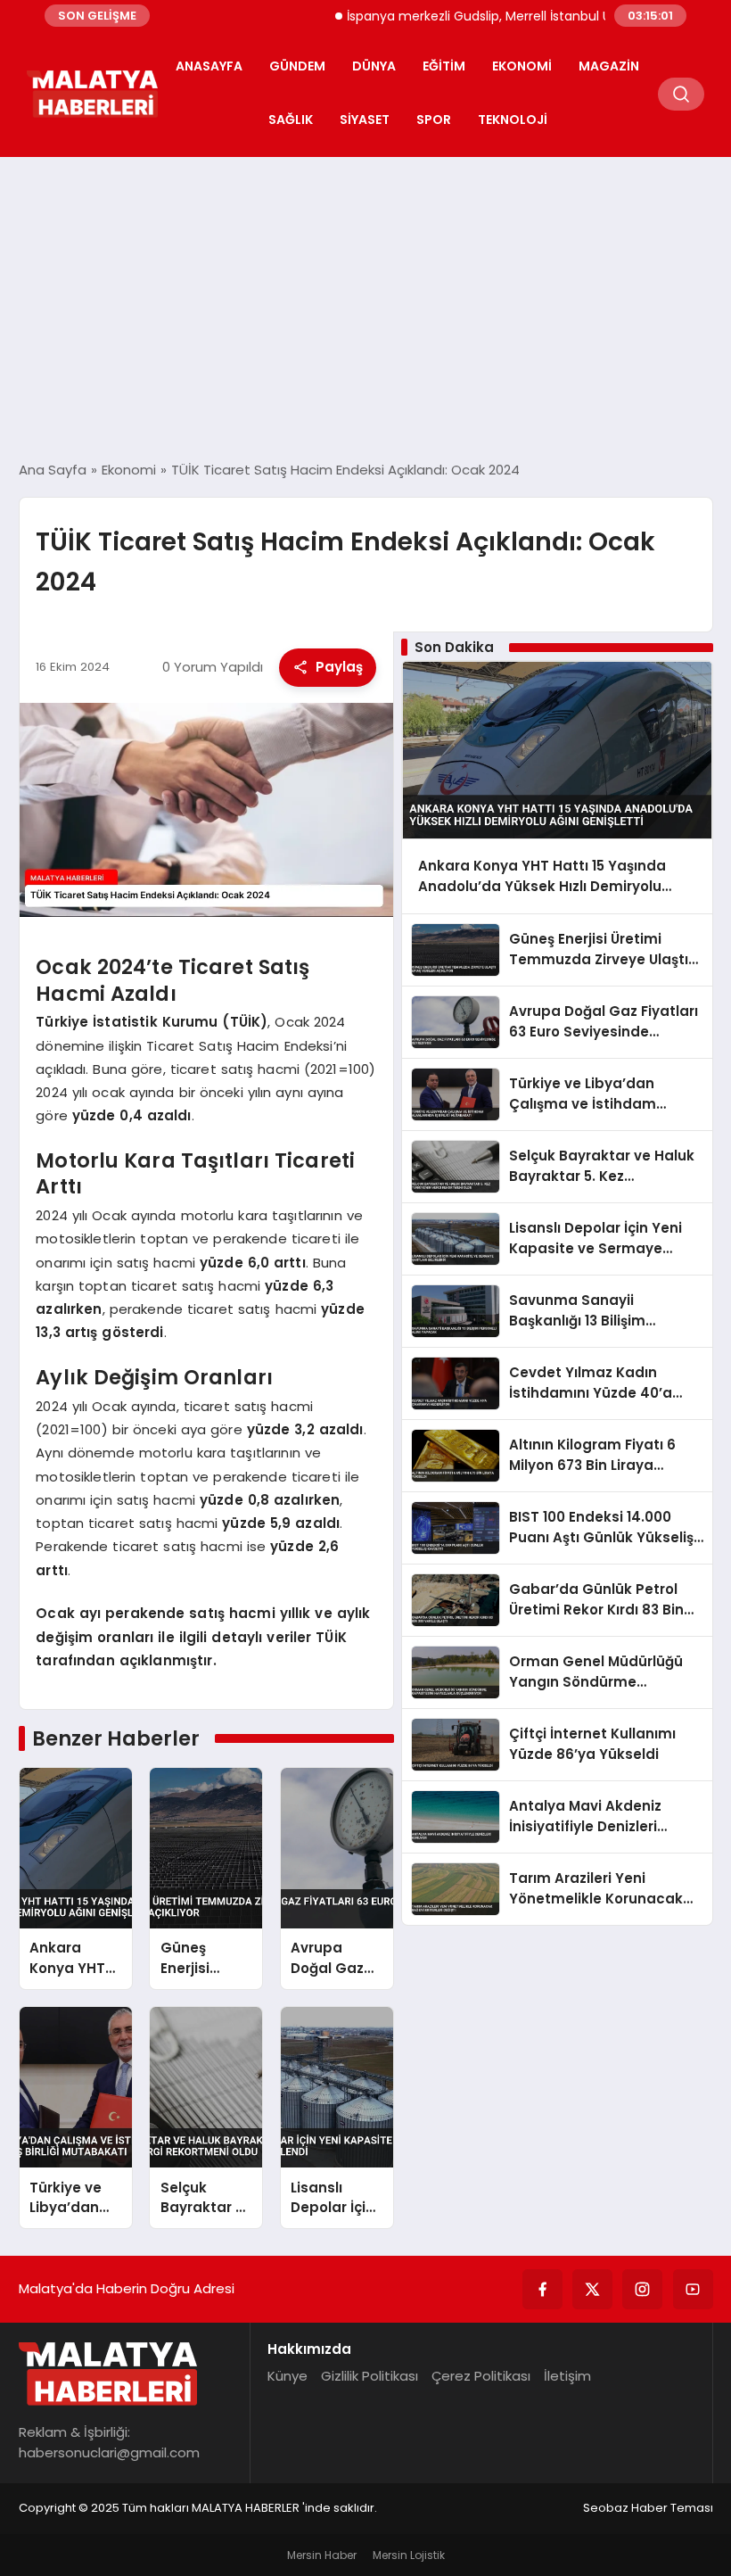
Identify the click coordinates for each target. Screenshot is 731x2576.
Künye (287, 2376)
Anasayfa (209, 66)
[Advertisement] (365, 309)
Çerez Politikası (481, 2376)
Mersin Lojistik (409, 2555)
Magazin (609, 66)
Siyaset (365, 120)
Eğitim (444, 66)
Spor (434, 120)
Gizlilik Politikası (370, 2376)
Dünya (374, 66)
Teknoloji (513, 120)
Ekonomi (522, 66)
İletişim (567, 2376)
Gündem (297, 66)
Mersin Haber (322, 2555)
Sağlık (291, 120)
